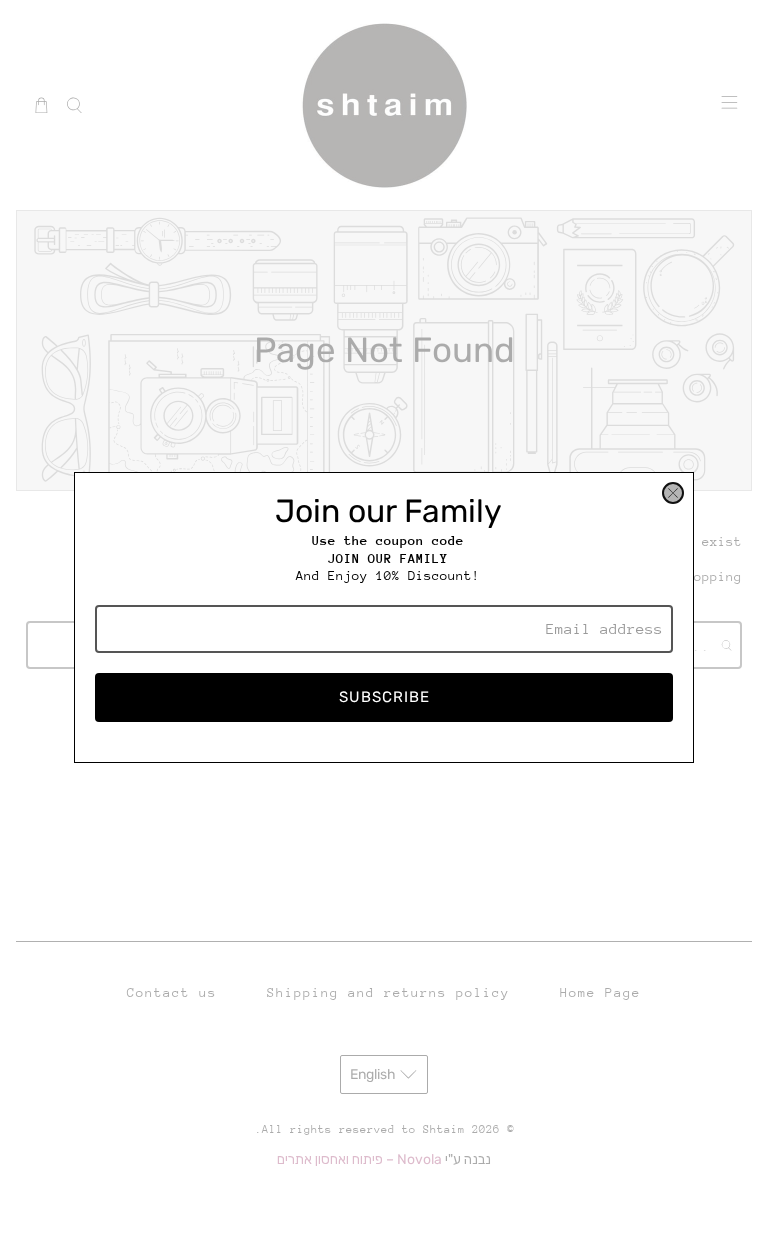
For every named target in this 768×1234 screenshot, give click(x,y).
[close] (673, 493)
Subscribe (384, 697)
